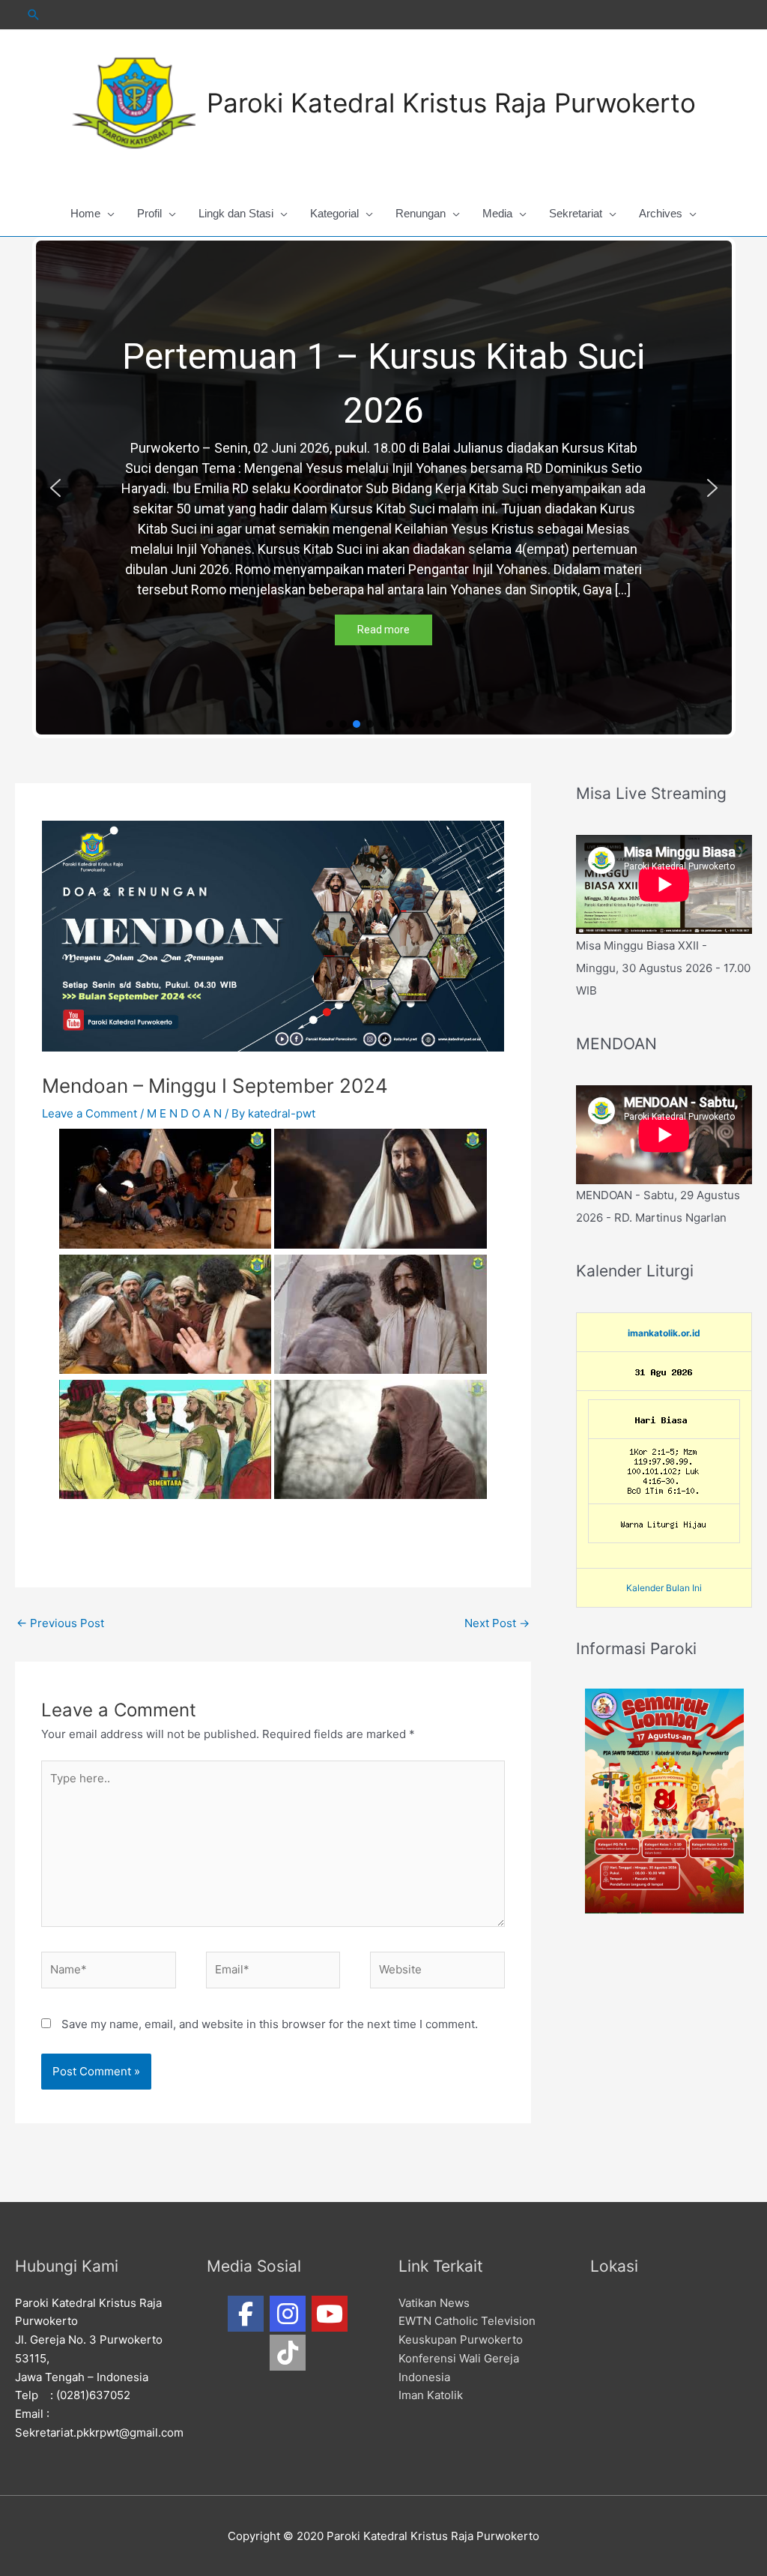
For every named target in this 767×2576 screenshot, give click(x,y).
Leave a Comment (90, 1113)
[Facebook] (246, 2314)
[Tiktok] (288, 2353)
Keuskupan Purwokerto (461, 2340)
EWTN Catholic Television (467, 2321)
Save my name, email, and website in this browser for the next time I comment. (270, 2024)
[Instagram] (288, 2314)
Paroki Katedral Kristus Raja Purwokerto (451, 103)
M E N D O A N (184, 1113)
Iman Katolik (431, 2395)
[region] (384, 488)
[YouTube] (330, 2314)
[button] (55, 488)
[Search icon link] (34, 15)
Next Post (497, 1623)
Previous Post (60, 1623)
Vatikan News (434, 2303)
